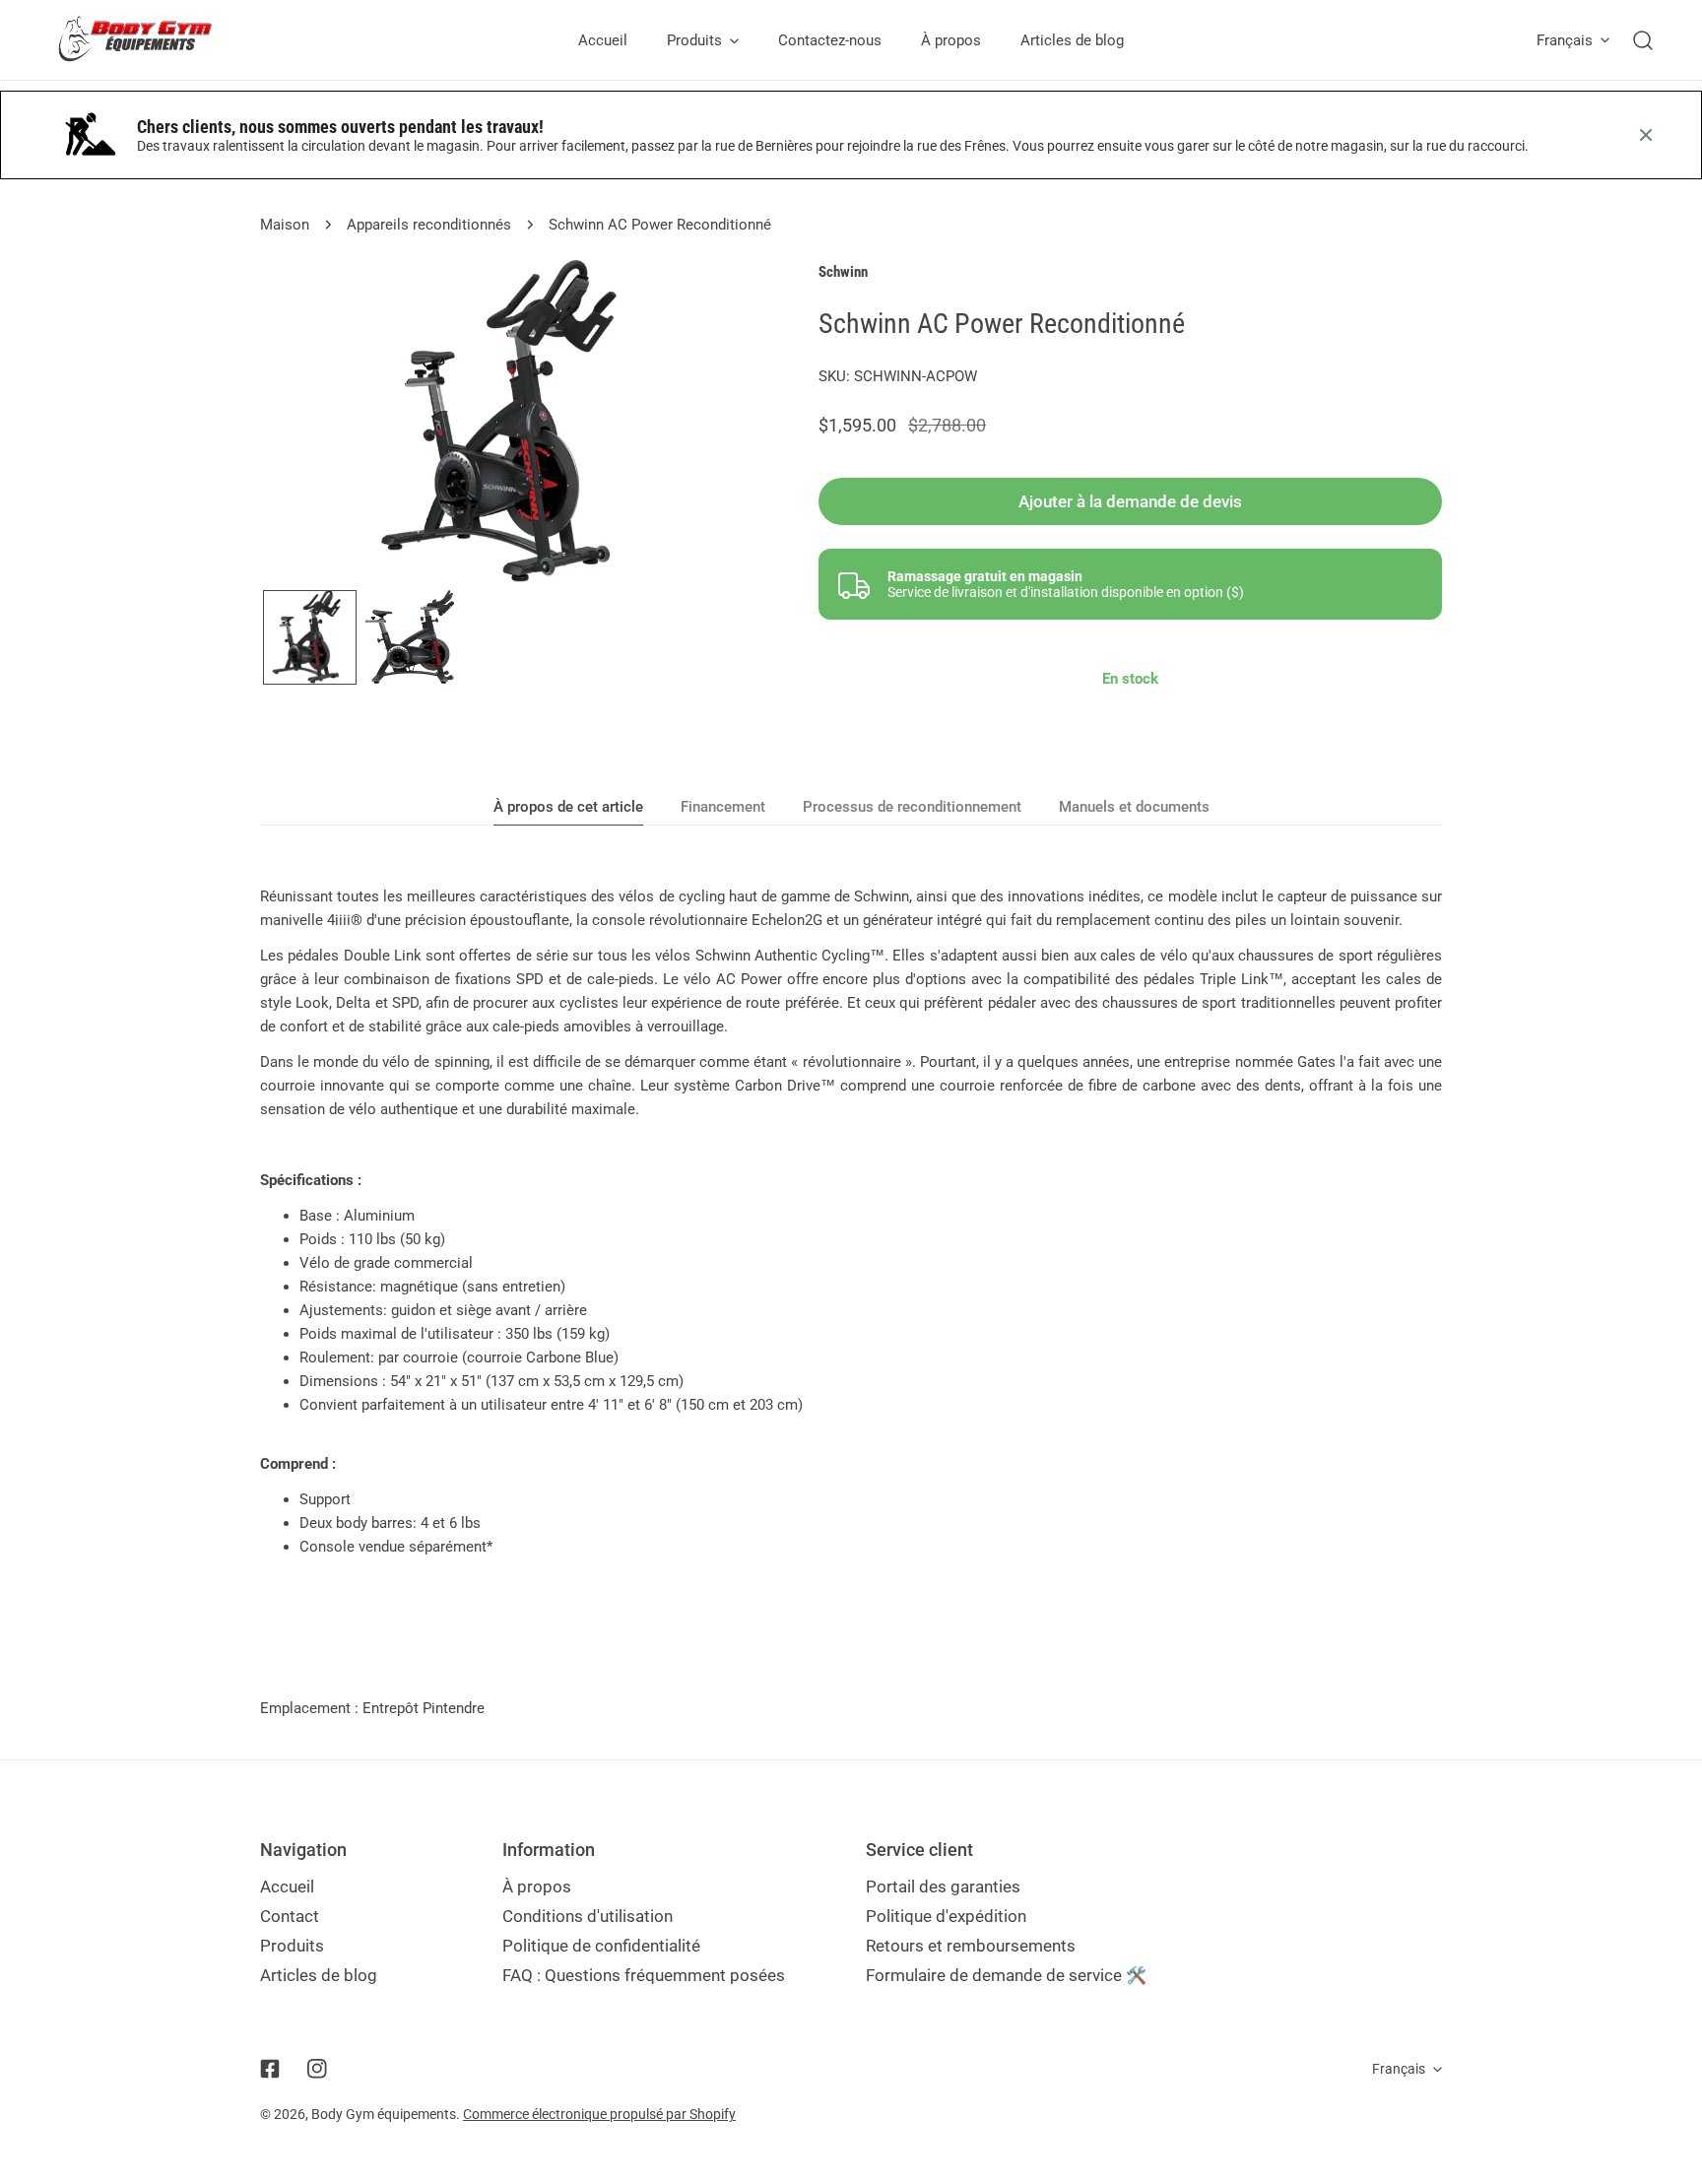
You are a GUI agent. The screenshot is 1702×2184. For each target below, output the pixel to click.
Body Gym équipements (384, 2114)
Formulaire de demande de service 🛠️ (1006, 1975)
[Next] (713, 425)
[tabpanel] (851, 1222)
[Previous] (306, 425)
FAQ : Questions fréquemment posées (644, 1975)
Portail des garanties (943, 1886)
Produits (292, 1946)
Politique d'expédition (946, 1916)
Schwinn (843, 272)
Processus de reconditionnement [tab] (912, 807)
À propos (537, 1886)
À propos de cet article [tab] (568, 807)
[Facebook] (270, 2069)
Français (1565, 40)
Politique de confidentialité (601, 1946)
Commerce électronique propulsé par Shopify (599, 2114)
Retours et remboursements (971, 1946)
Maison (285, 225)
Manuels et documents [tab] (1134, 807)
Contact (290, 1916)
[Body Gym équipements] (150, 40)
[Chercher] (1643, 40)
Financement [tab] (723, 807)
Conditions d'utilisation (588, 1916)
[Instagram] (317, 2069)
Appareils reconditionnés (429, 225)
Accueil (287, 1886)
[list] (510, 422)
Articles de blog (319, 1975)
